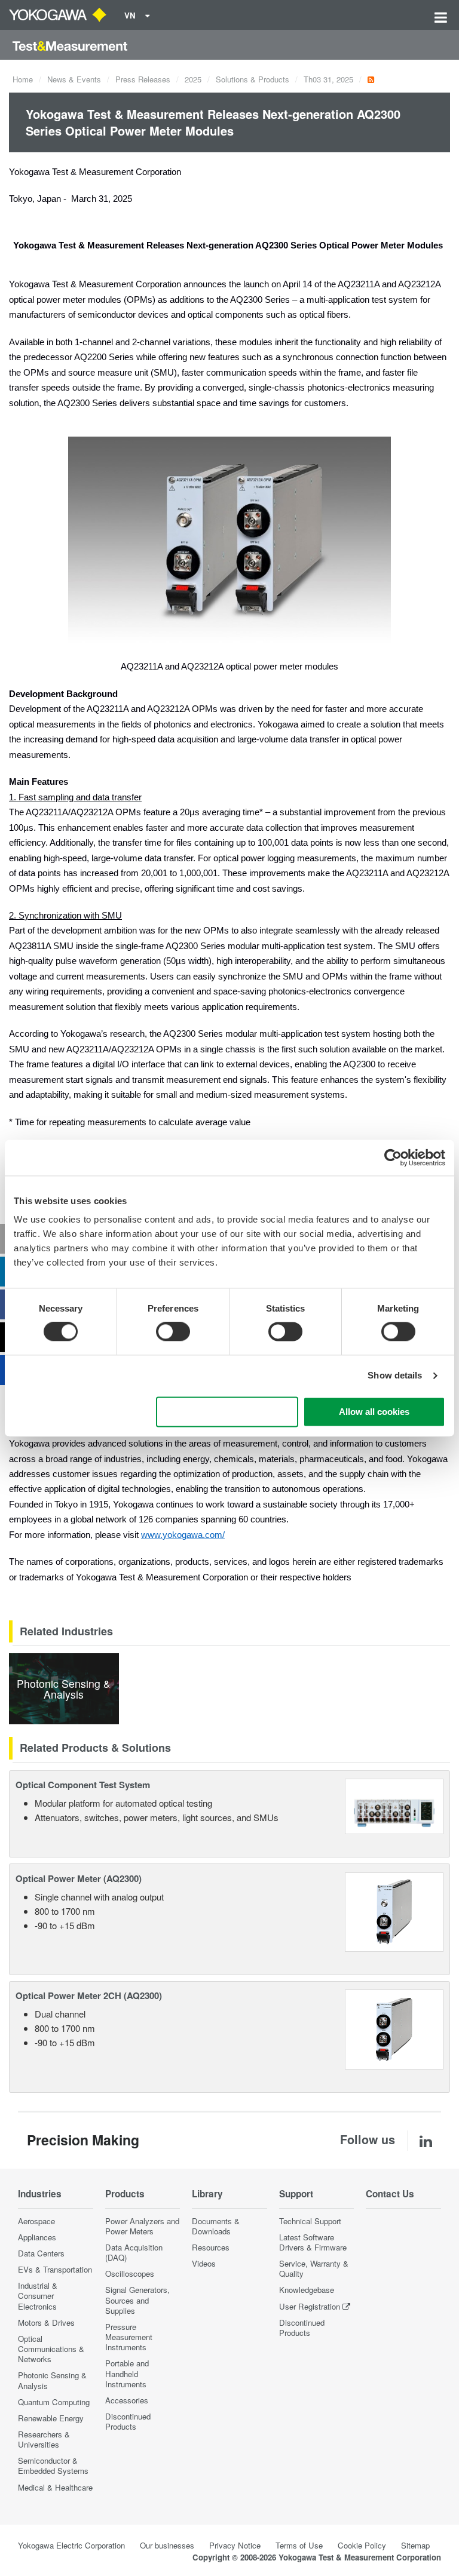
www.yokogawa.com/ (183, 1535)
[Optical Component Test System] (394, 1805)
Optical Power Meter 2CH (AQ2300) (89, 1995)
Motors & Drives (46, 2322)
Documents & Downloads (216, 2226)
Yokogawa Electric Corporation (71, 2545)
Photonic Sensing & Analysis (52, 2380)
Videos (204, 2263)
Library (207, 2194)
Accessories (127, 2400)
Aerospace (36, 2221)
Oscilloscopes (130, 2273)
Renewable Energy (51, 2418)
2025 (193, 79)
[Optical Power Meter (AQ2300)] (394, 1910)
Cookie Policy (362, 2545)
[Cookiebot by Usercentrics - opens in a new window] (393, 1157)
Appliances (37, 2237)
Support (296, 2194)
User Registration (310, 2306)
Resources (211, 2247)
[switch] (173, 1332)
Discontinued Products (128, 2421)
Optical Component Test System (83, 1785)
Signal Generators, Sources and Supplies (137, 2300)
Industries (40, 2194)
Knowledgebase (307, 2290)
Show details (395, 1376)
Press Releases (143, 79)
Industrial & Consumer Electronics (38, 2296)
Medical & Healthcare (55, 2487)
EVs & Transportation (55, 2269)
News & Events (74, 79)
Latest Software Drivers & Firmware (313, 2242)
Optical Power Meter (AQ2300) (79, 1878)
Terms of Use (299, 2545)
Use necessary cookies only (227, 1412)
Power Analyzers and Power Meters (142, 2226)
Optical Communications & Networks (51, 2349)
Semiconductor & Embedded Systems (53, 2466)
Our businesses (167, 2545)
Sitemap (415, 2545)
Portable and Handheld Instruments (127, 2373)
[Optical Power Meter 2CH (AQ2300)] (394, 2028)
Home (23, 79)
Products (125, 2194)
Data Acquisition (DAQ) (134, 2252)
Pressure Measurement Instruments (129, 2337)
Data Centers (41, 2253)
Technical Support (310, 2221)
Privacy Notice (235, 2545)
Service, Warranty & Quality (314, 2268)
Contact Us (390, 2194)
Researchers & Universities (44, 2439)
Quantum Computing (54, 2402)
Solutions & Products (253, 79)
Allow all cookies (374, 1412)
